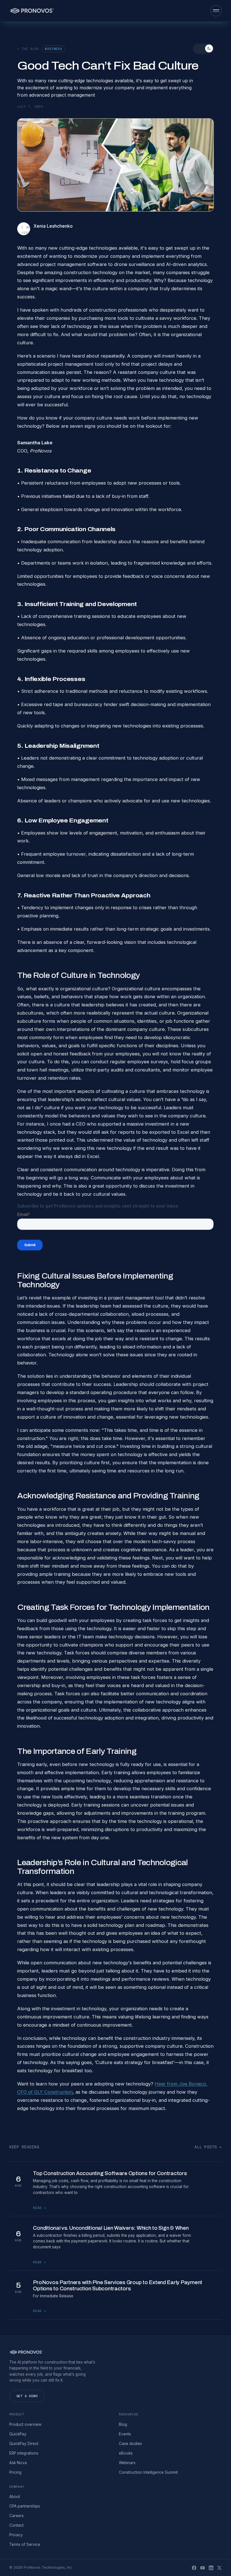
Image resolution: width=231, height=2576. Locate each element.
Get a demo (27, 2396)
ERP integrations (24, 2453)
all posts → (208, 2147)
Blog (123, 2424)
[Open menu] (216, 11)
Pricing (15, 2472)
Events (125, 2434)
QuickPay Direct (24, 2444)
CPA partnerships (25, 2506)
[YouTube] (203, 2568)
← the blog (28, 49)
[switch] (203, 49)
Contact (16, 2525)
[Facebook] (194, 2568)
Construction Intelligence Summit (148, 2472)
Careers (16, 2516)
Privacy (16, 2535)
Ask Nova (18, 2463)
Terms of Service (25, 2544)
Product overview (25, 2424)
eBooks (126, 2453)
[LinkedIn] (211, 2568)
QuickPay (18, 2434)
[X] (219, 2568)
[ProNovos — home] (32, 11)
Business (53, 49)
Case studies (130, 2444)
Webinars (127, 2463)
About (15, 2497)
